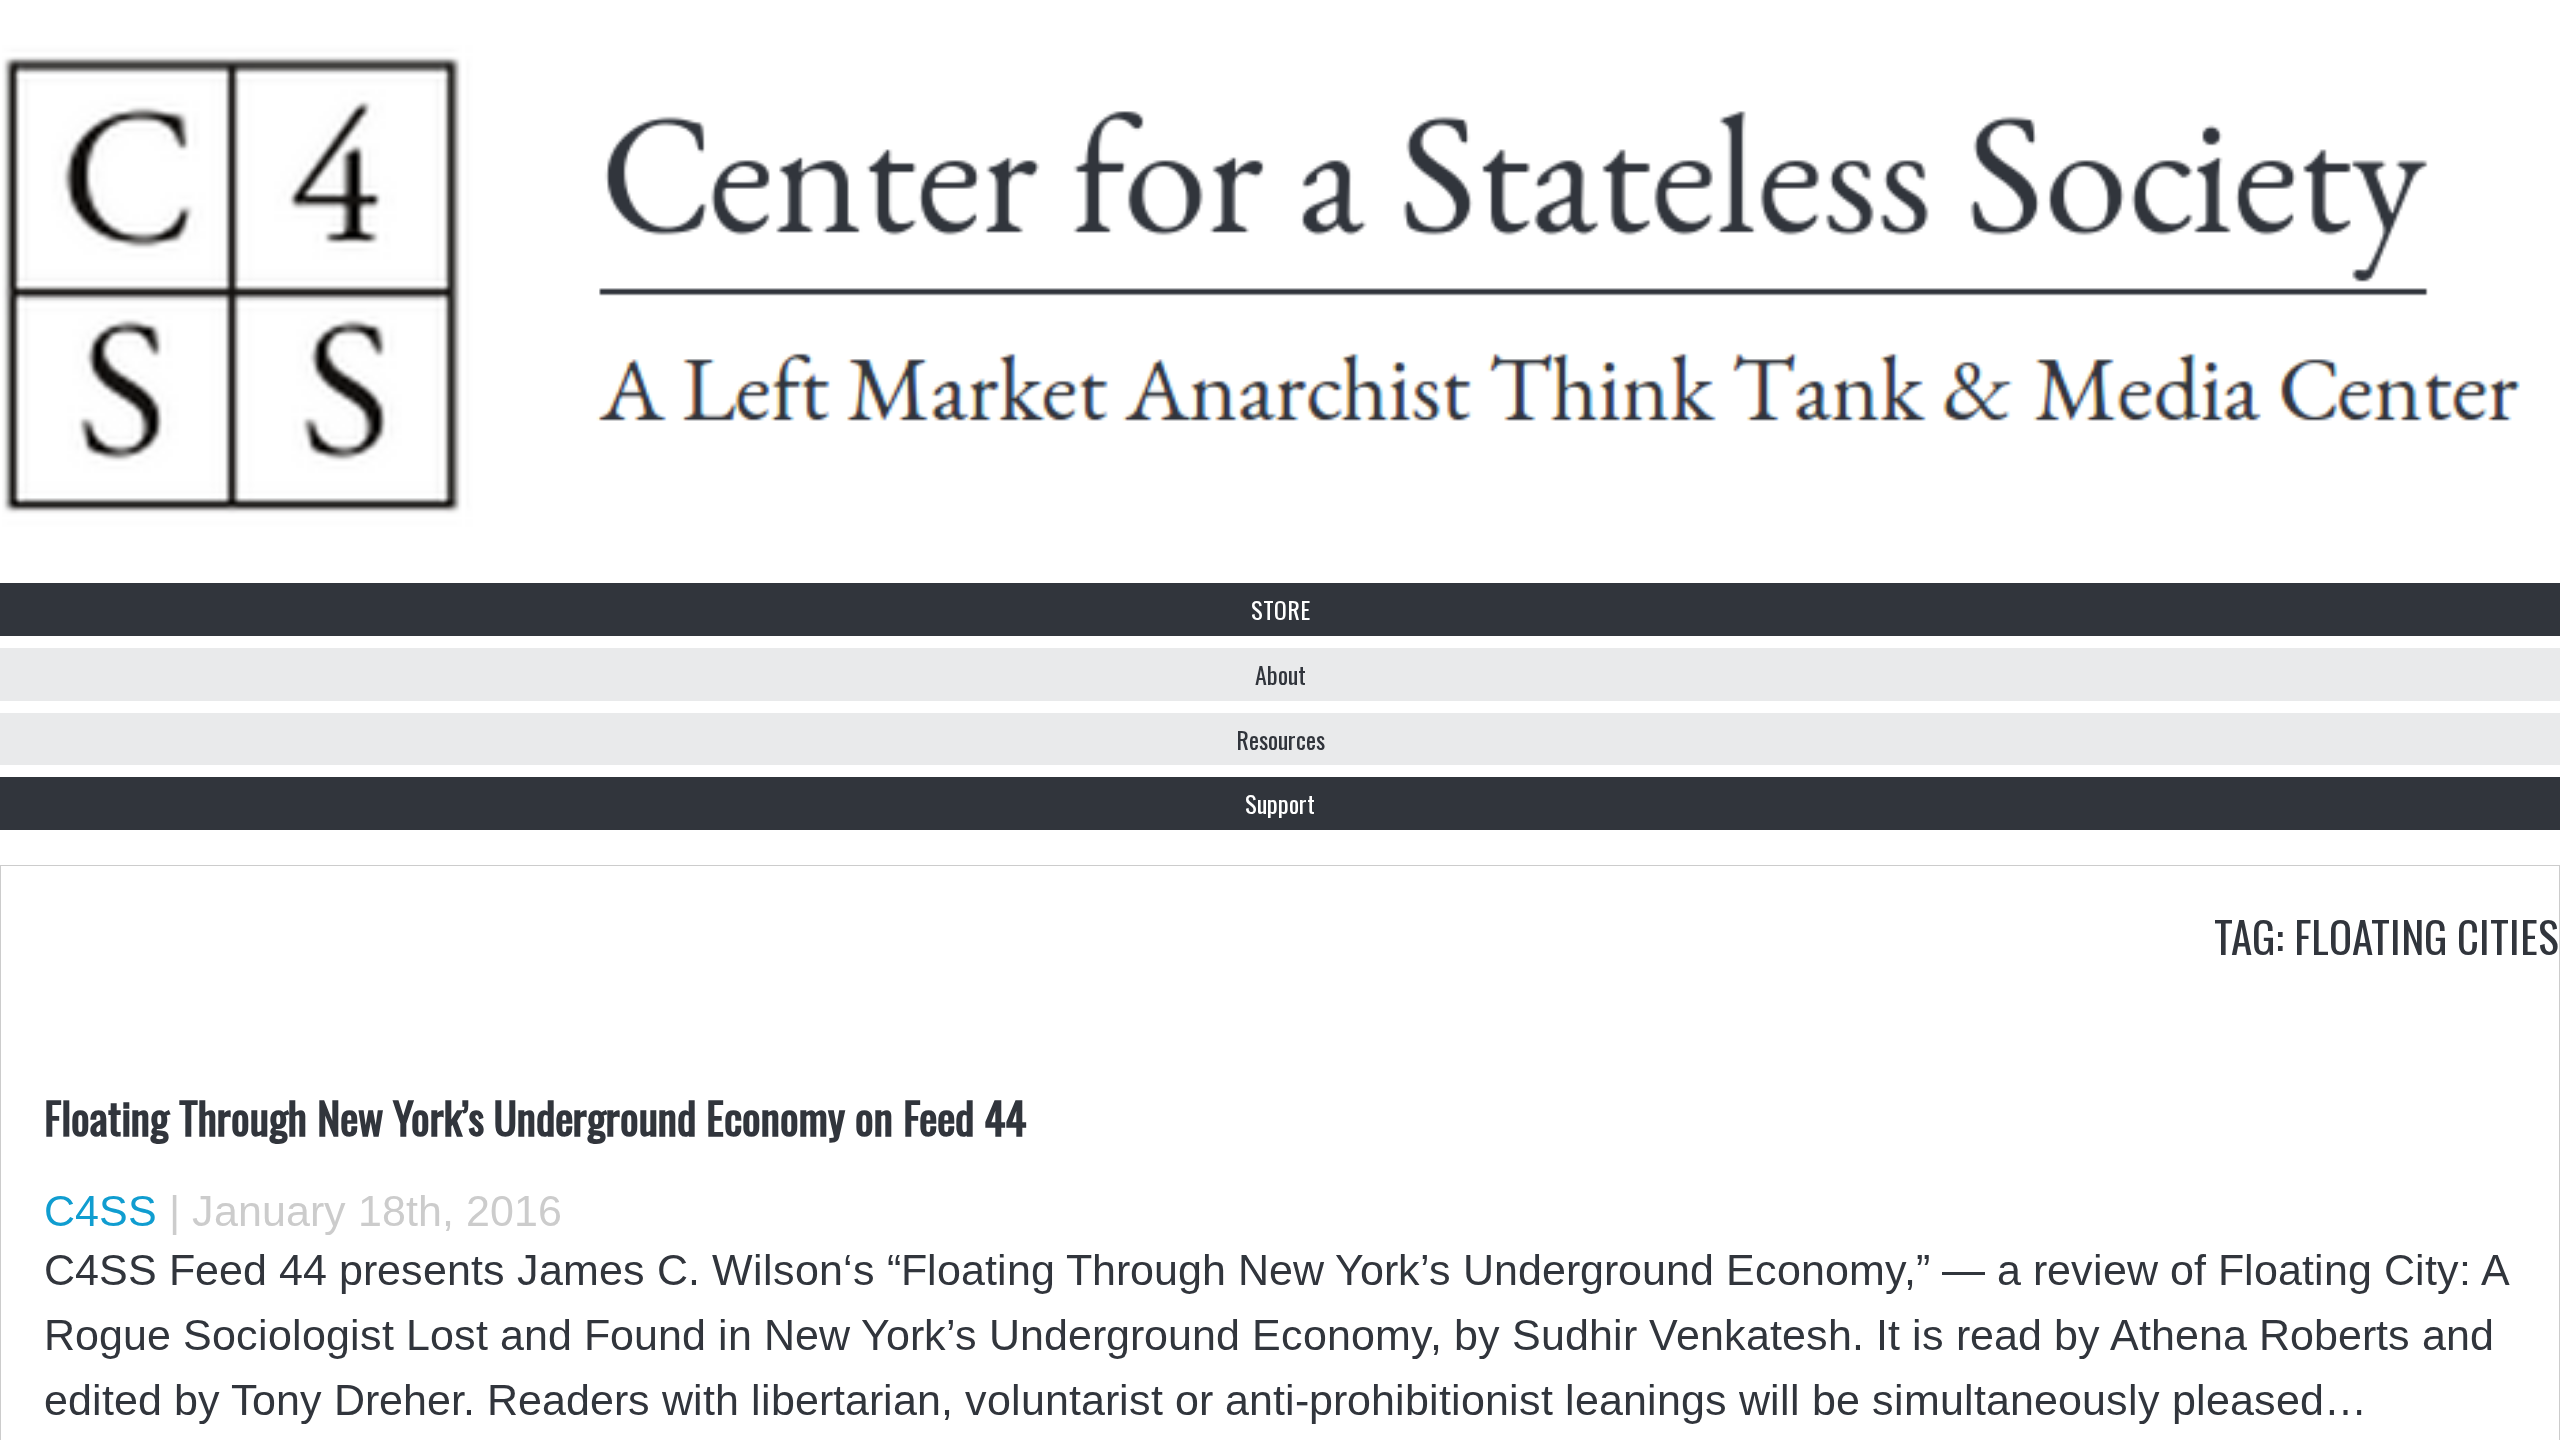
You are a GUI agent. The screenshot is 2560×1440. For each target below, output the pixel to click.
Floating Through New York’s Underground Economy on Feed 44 (535, 1116)
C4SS (100, 1211)
